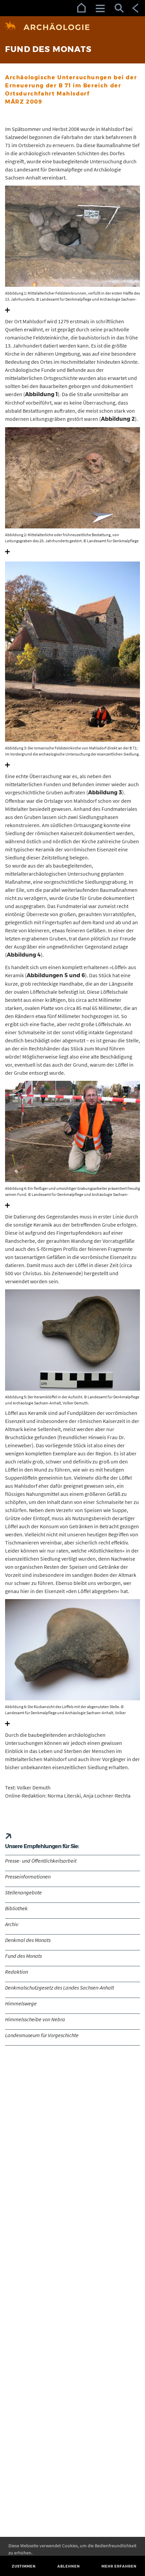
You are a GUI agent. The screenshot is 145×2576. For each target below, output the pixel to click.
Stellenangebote (23, 1892)
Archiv (12, 1924)
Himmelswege (21, 2003)
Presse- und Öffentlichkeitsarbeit (41, 1861)
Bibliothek (16, 1908)
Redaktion (17, 1972)
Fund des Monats (23, 1956)
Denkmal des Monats (28, 1940)
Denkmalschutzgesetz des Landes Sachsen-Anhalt (60, 1988)
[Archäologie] (72, 27)
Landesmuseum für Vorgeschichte (42, 2035)
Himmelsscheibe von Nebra (35, 2019)
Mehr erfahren (119, 2566)
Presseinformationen (28, 1876)
